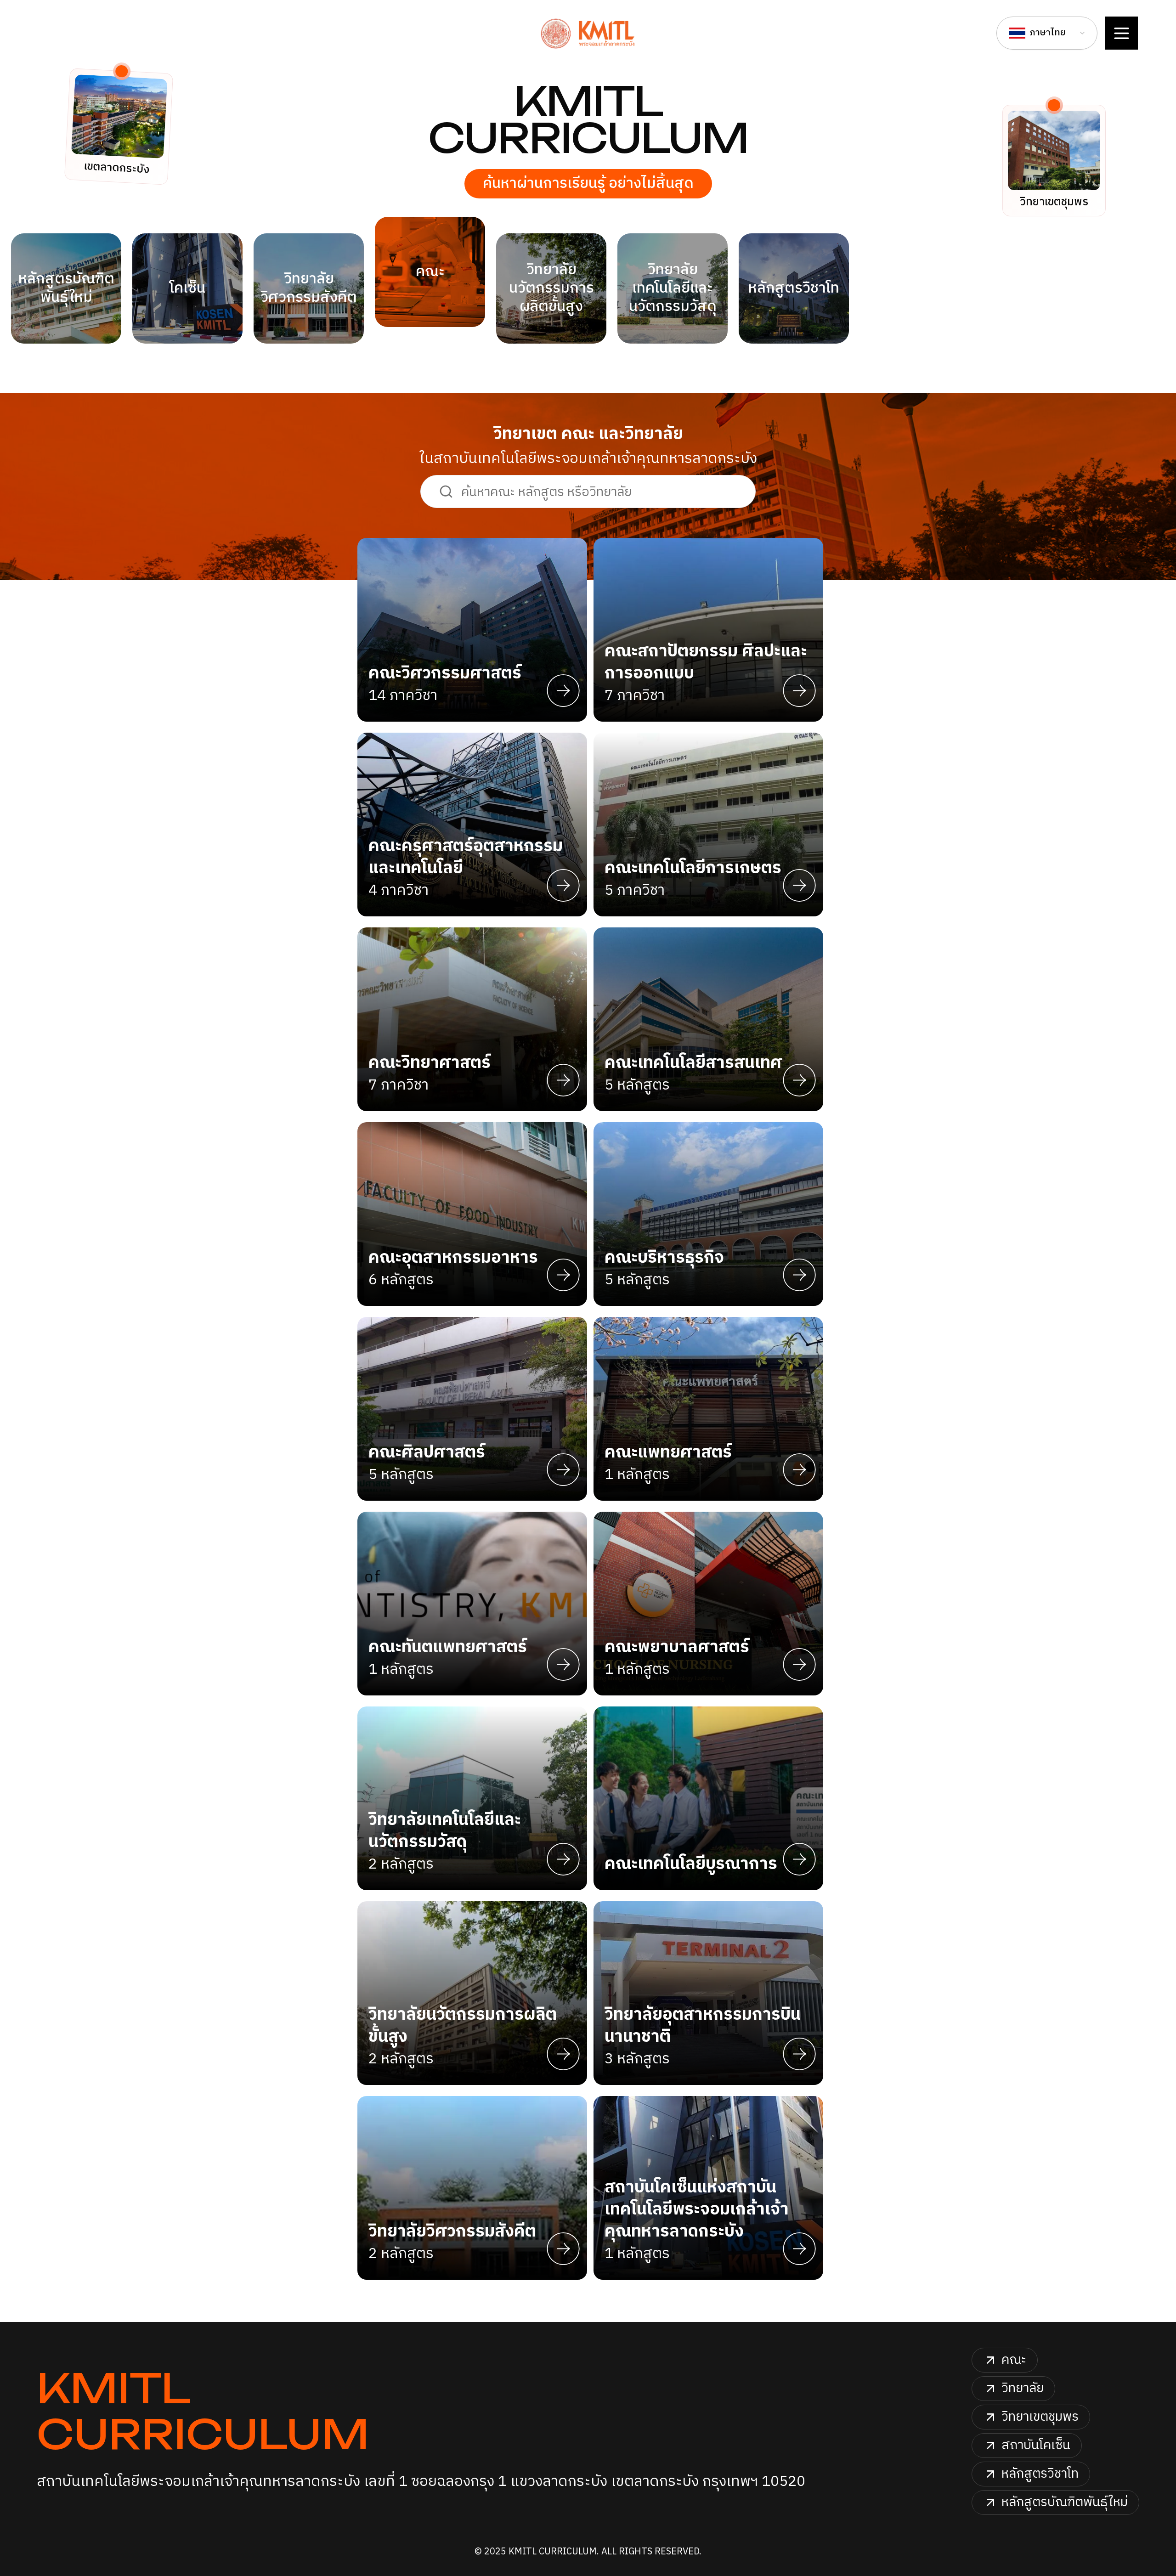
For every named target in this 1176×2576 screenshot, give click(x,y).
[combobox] (1047, 33)
